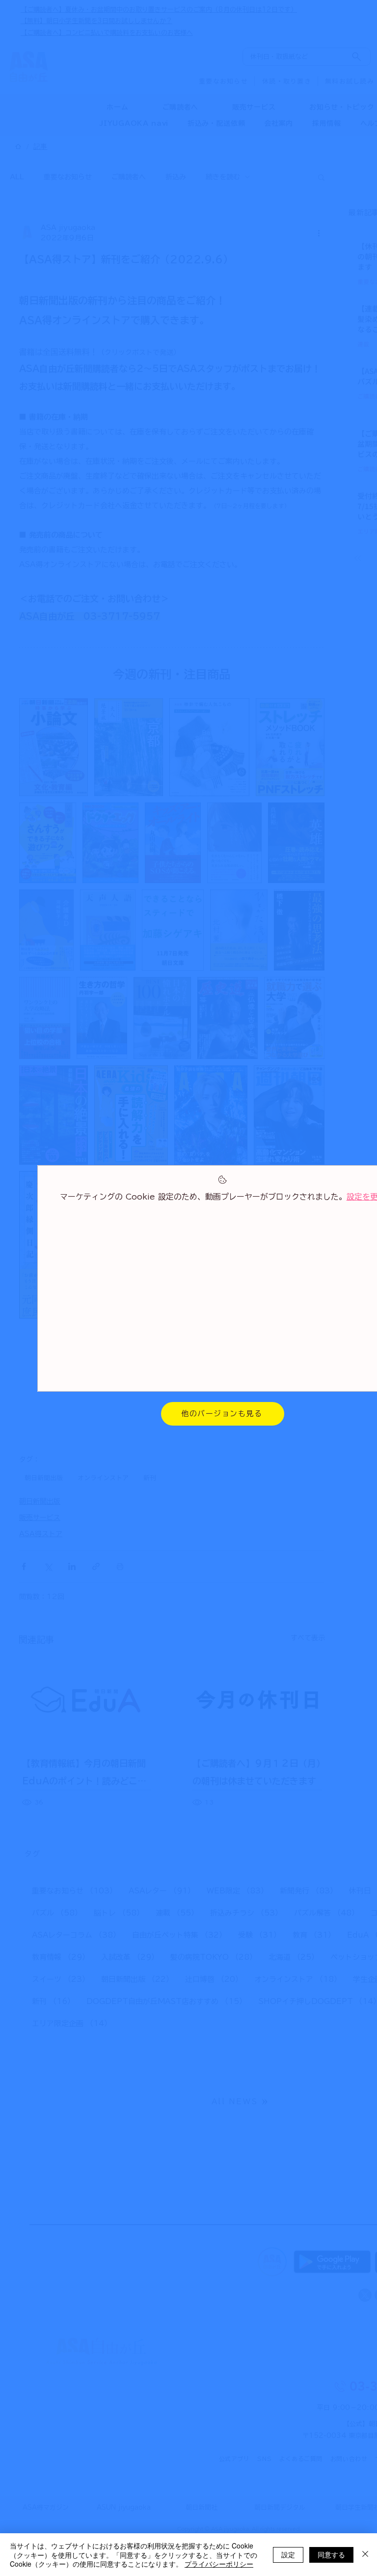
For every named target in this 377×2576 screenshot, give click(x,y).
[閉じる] (365, 2555)
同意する (331, 2554)
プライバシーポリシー (219, 2564)
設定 (288, 2554)
